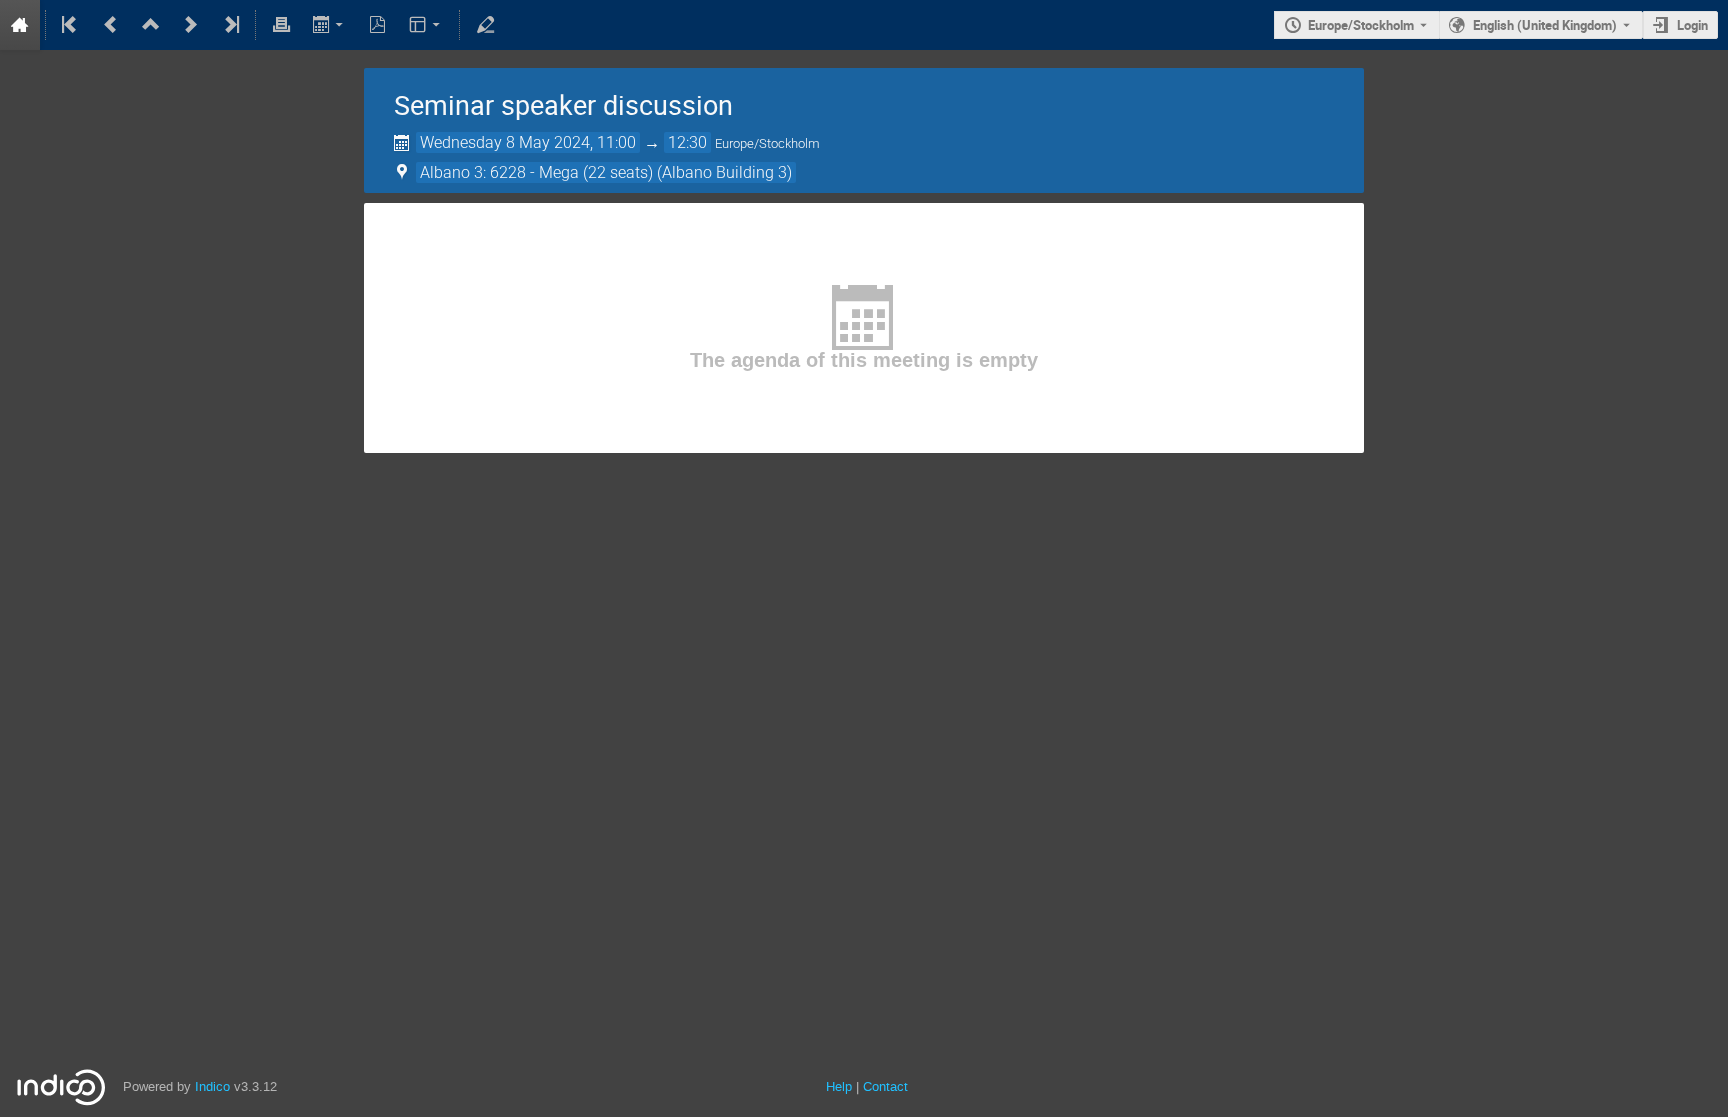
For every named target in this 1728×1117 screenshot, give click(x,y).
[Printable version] (281, 25)
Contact (885, 1086)
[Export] (329, 25)
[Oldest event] (71, 25)
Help (839, 1086)
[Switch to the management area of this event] (485, 25)
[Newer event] (191, 25)
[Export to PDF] (378, 25)
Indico (212, 1086)
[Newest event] (230, 25)
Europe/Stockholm (1361, 25)
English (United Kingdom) (1545, 25)
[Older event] (111, 25)
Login (1692, 25)
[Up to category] (151, 25)
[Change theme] (426, 25)
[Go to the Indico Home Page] (20, 25)
